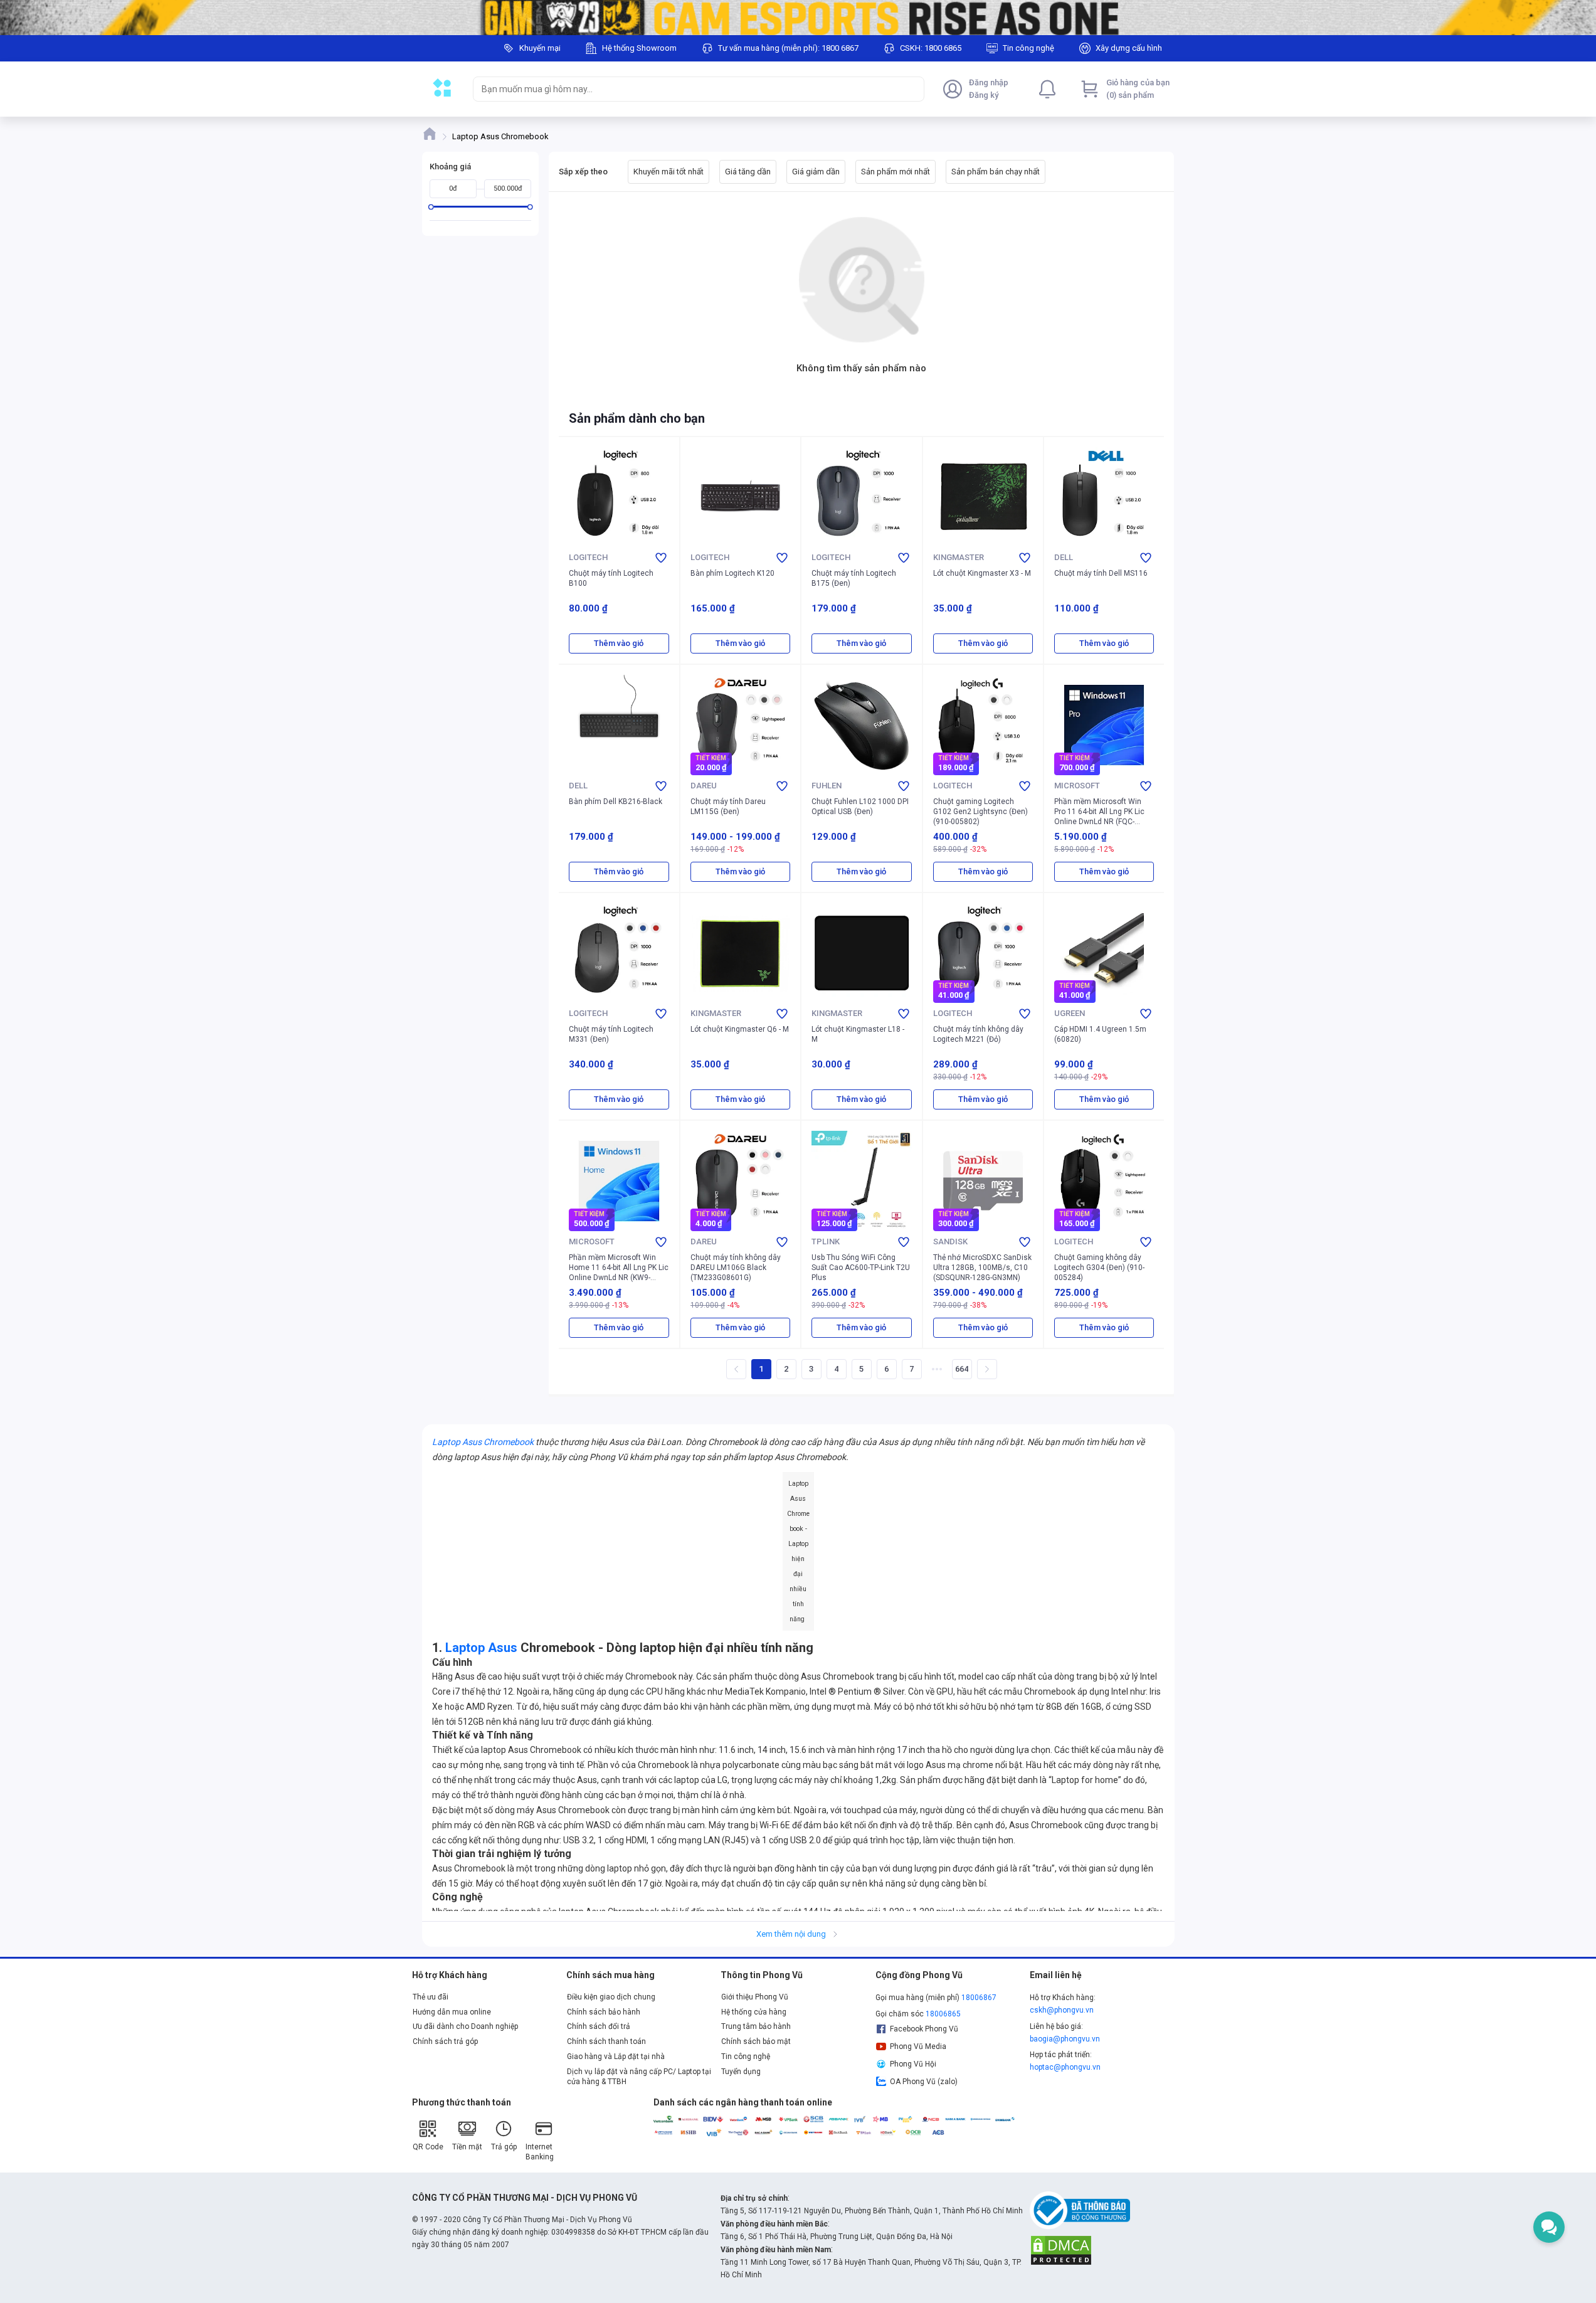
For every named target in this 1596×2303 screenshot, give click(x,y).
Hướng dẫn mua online (452, 2012)
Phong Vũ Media (918, 2046)
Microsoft (1077, 786)
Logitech (588, 557)
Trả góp (504, 2147)
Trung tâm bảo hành (756, 2026)
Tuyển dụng (741, 2072)
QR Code (428, 2147)
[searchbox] (687, 89)
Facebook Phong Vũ (924, 2029)
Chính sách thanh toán (606, 2041)
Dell (1064, 557)
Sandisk (950, 1242)
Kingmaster (959, 557)
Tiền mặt (467, 2147)
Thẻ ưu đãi (431, 1997)
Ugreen (1070, 1013)
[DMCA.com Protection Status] (1061, 2250)
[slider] (431, 207)
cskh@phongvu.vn (1062, 2010)
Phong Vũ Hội (913, 2064)
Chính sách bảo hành (604, 2012)
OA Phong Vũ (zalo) (924, 2082)
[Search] (912, 89)
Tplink (826, 1242)
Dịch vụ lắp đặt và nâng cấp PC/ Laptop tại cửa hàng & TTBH (639, 2077)
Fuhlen (827, 786)
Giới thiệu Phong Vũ (755, 1997)
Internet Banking (540, 2152)
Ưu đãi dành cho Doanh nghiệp (465, 2026)
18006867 (979, 1998)
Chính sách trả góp (445, 2041)
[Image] (798, 18)
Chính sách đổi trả (599, 2026)
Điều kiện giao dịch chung (611, 1997)
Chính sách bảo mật (756, 2041)
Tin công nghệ (746, 2057)
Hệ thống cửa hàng (754, 2012)
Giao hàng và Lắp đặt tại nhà (616, 2057)
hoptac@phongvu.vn (1065, 2067)
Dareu (704, 786)
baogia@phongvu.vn (1065, 2039)
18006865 (943, 2014)
